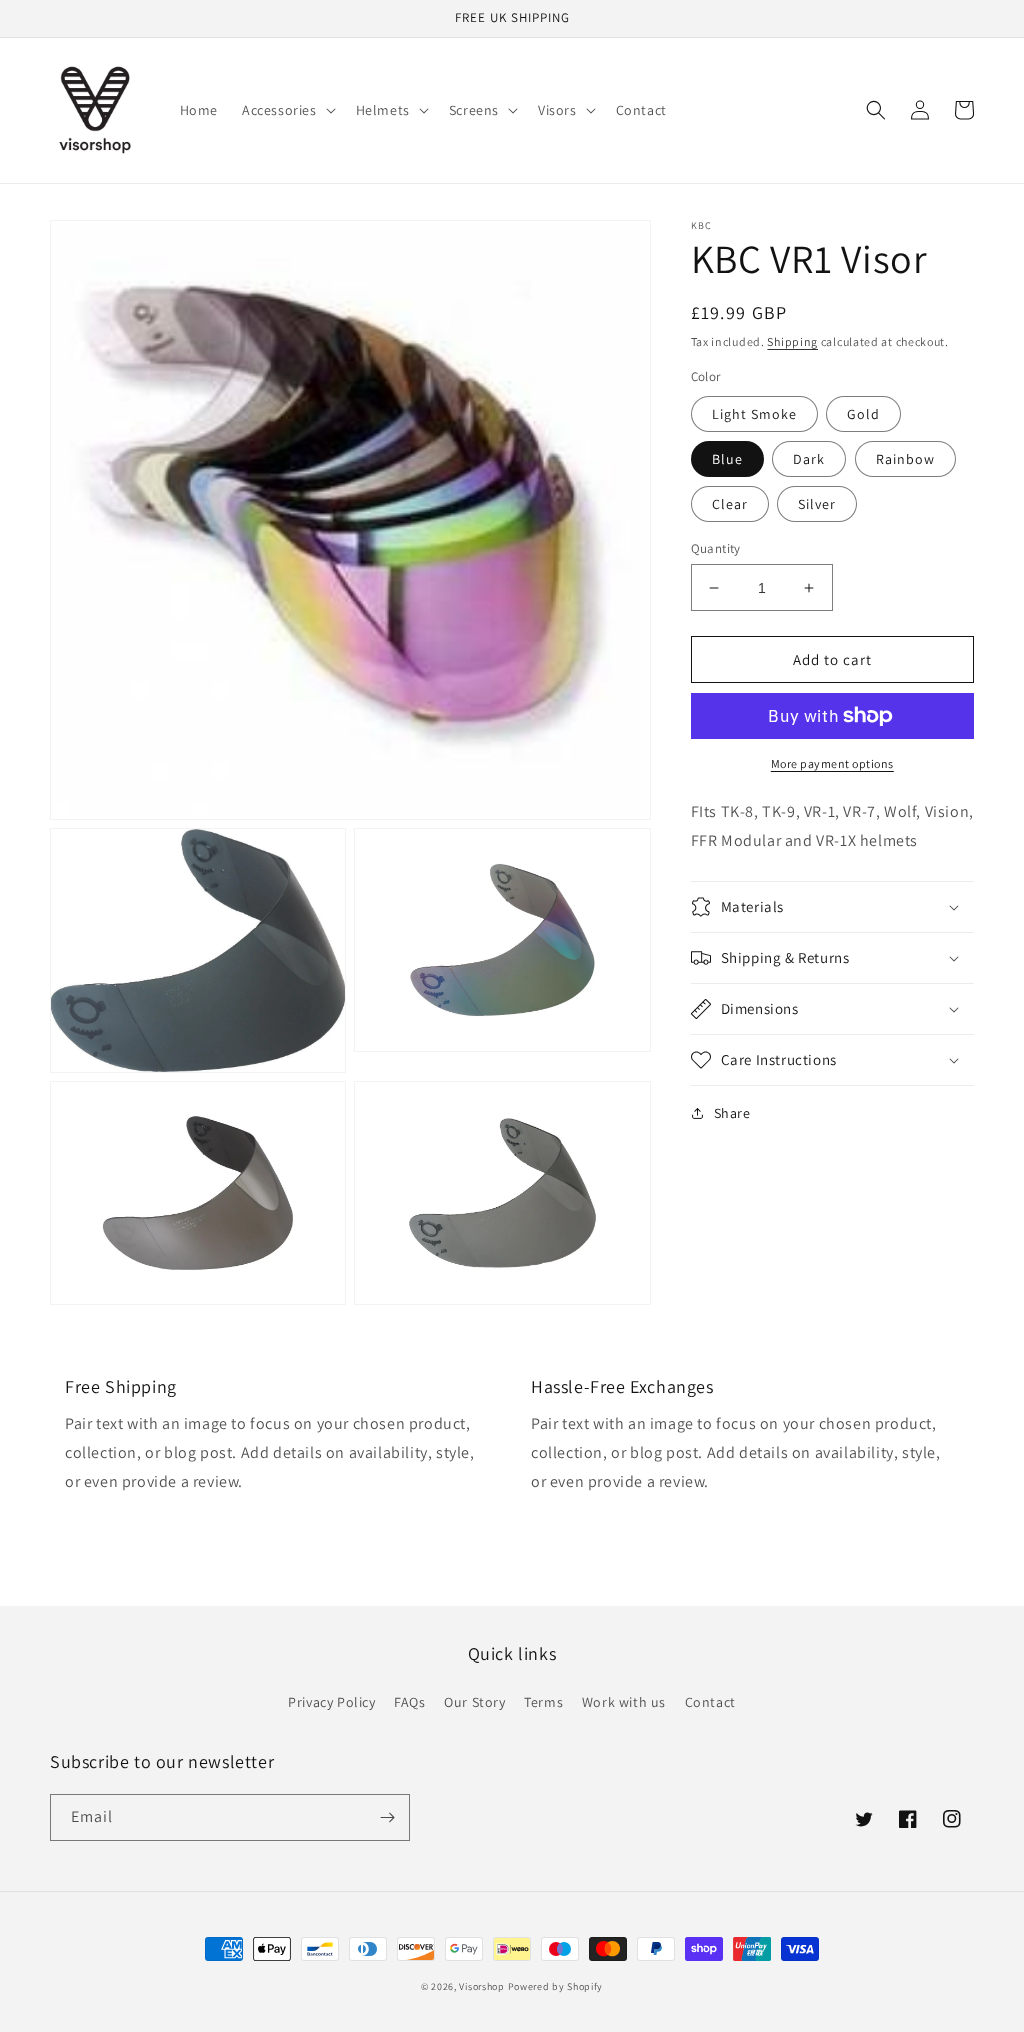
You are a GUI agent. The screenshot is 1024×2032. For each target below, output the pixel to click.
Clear (730, 504)
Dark (809, 459)
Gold (863, 414)
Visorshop (481, 1986)
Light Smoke (754, 414)
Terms (543, 1702)
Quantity (716, 548)
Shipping (792, 341)
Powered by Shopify (556, 1986)
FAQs (409, 1702)
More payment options (832, 763)
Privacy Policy (331, 1702)
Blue (727, 459)
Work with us (624, 1702)
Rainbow (905, 459)
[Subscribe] (387, 1817)
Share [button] (732, 1113)
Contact (710, 1702)
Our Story (474, 1702)
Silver (817, 504)
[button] (287, 110)
